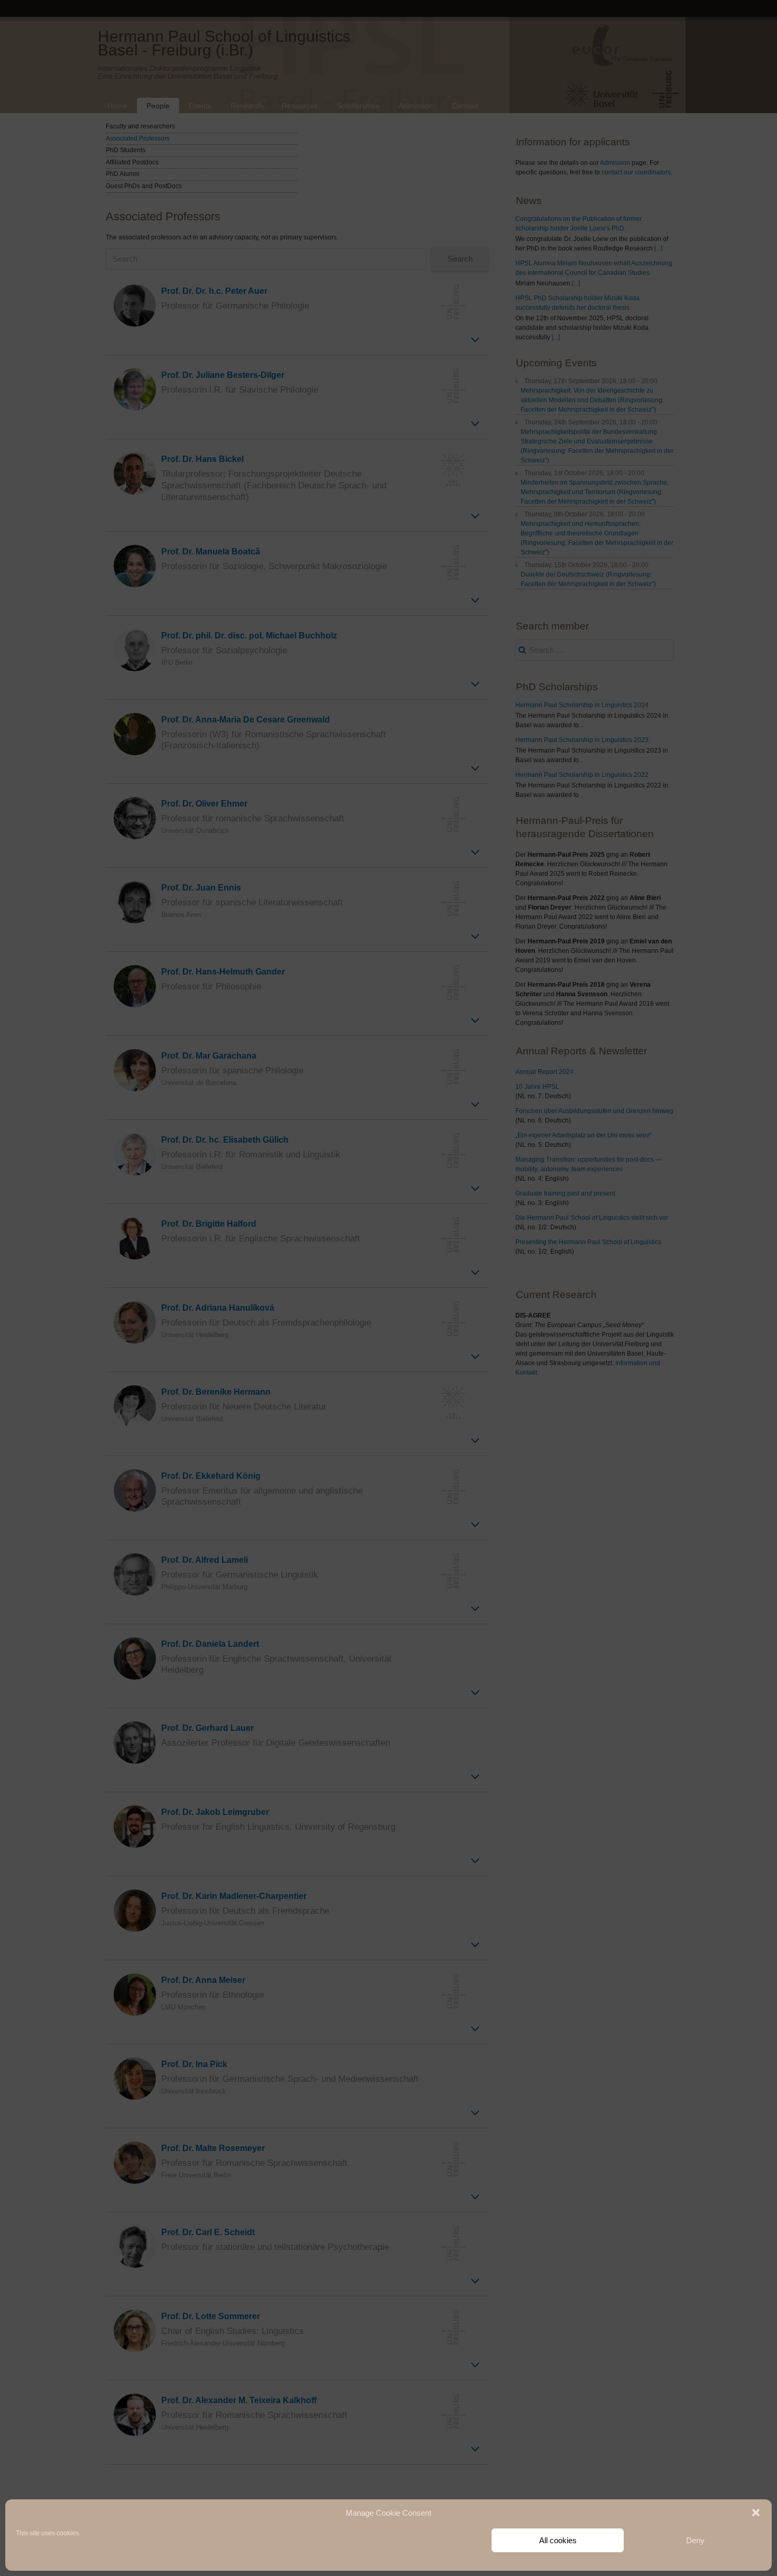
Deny (695, 2540)
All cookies (558, 2540)
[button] (756, 2513)
